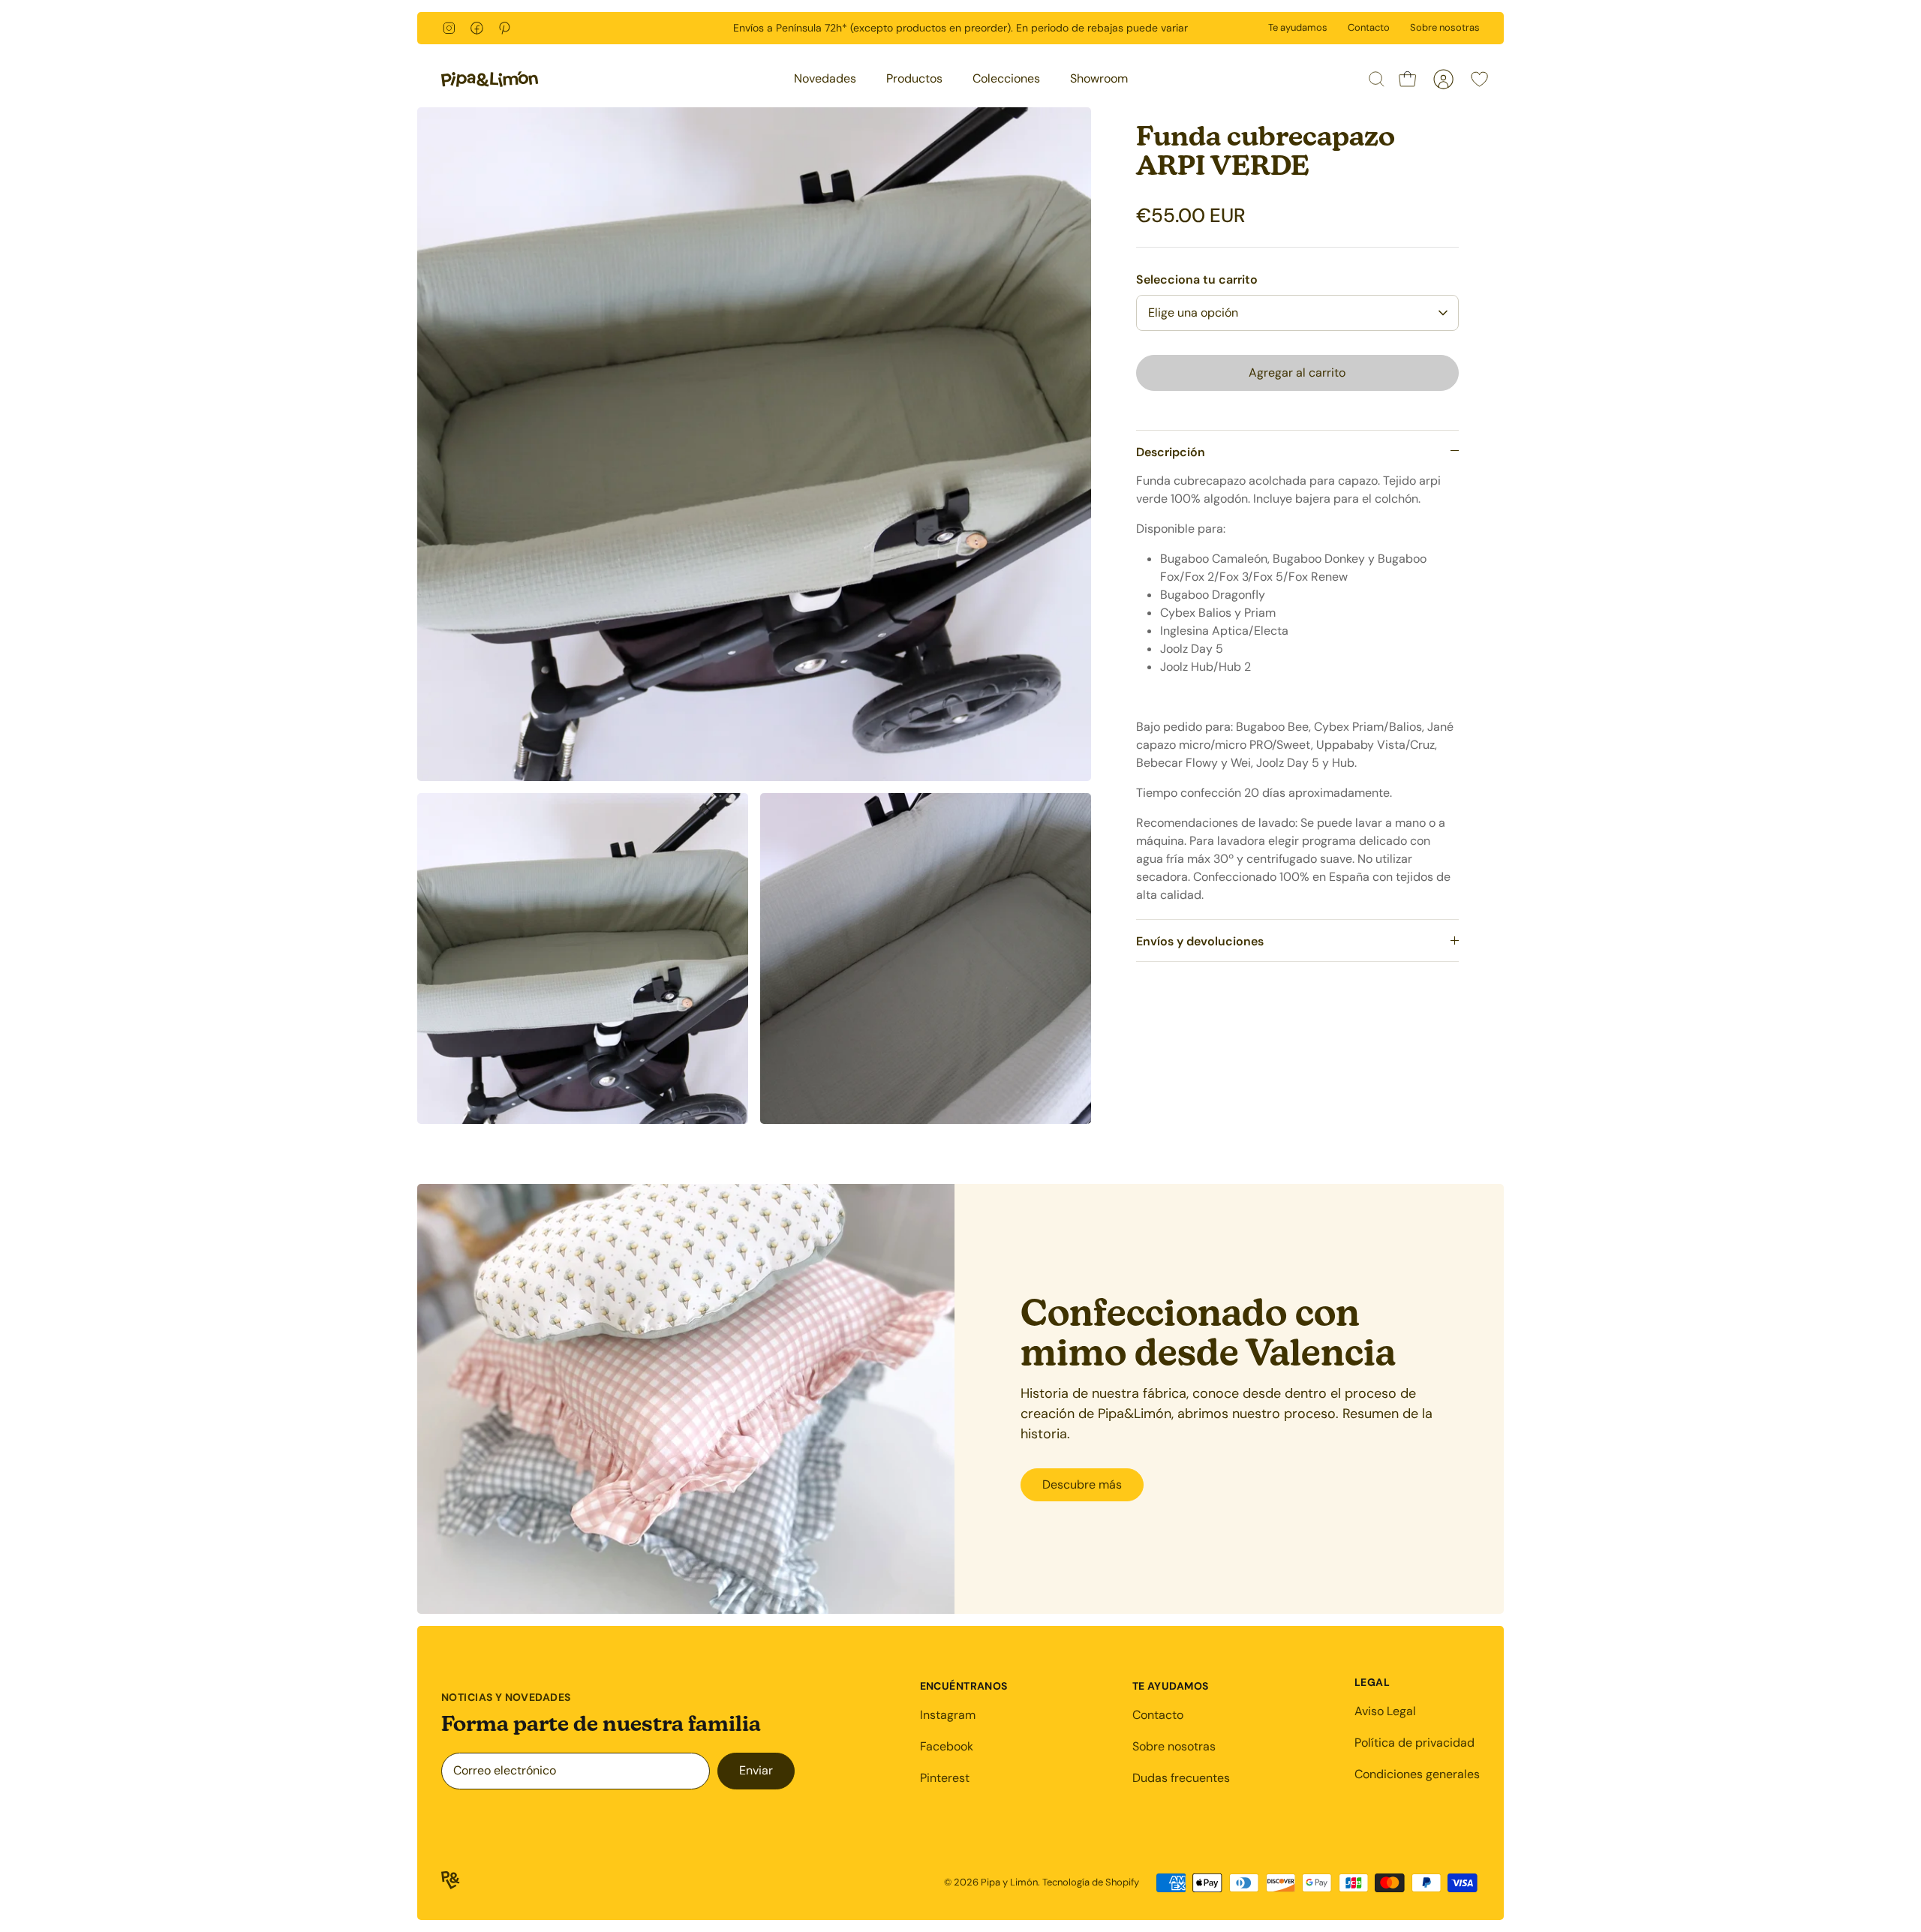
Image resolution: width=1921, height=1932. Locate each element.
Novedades (825, 78)
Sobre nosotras (1445, 27)
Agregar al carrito (1297, 373)
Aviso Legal (1385, 1711)
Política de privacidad (1414, 1743)
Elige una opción (1193, 312)
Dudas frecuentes (1181, 1778)
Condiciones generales (1417, 1774)
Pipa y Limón (1009, 1882)
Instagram (948, 1715)
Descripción (1171, 452)
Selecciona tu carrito (1197, 279)
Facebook (947, 1746)
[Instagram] (449, 28)
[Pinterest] (505, 28)
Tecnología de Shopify (1091, 1882)
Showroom (1099, 78)
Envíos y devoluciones (1200, 941)
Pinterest (945, 1778)
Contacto (1369, 27)
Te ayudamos (1298, 27)
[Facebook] (477, 28)
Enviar (756, 1770)
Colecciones (1006, 78)
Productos (914, 78)
